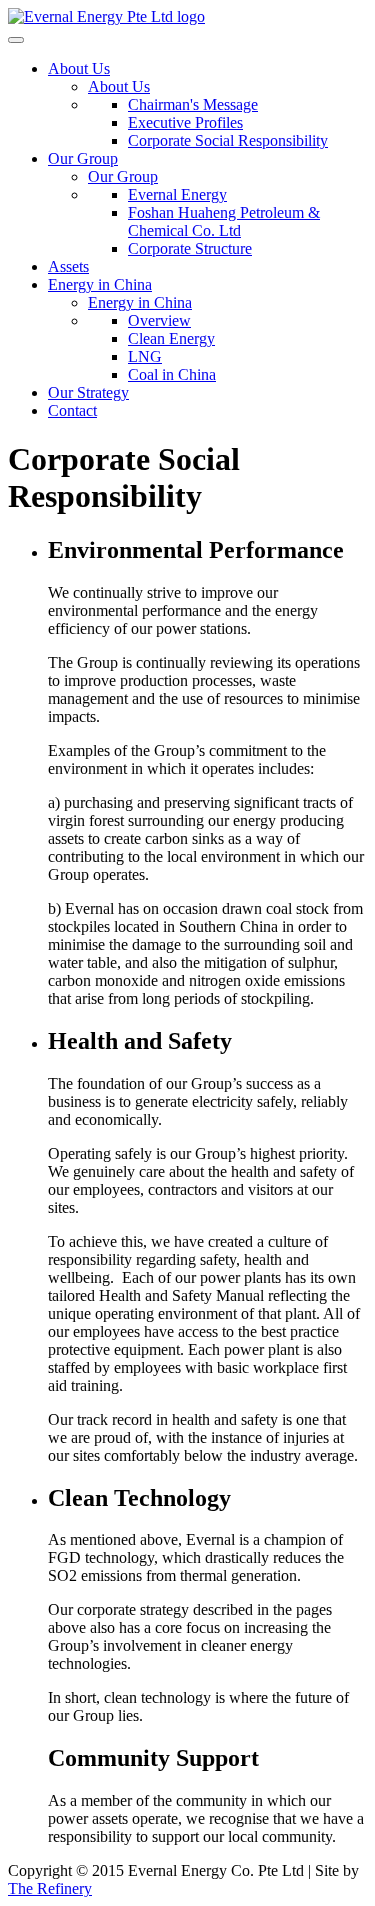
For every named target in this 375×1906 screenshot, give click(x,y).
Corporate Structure (190, 248)
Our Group (83, 158)
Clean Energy (171, 338)
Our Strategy (88, 392)
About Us (79, 68)
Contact (72, 410)
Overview (159, 320)
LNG (145, 356)
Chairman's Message (193, 104)
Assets (68, 266)
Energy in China (100, 284)
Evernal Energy (177, 194)
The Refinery (50, 1888)
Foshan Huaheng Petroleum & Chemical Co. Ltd (224, 221)
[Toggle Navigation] (16, 40)
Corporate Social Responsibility (228, 140)
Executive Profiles (185, 122)
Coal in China (172, 374)
